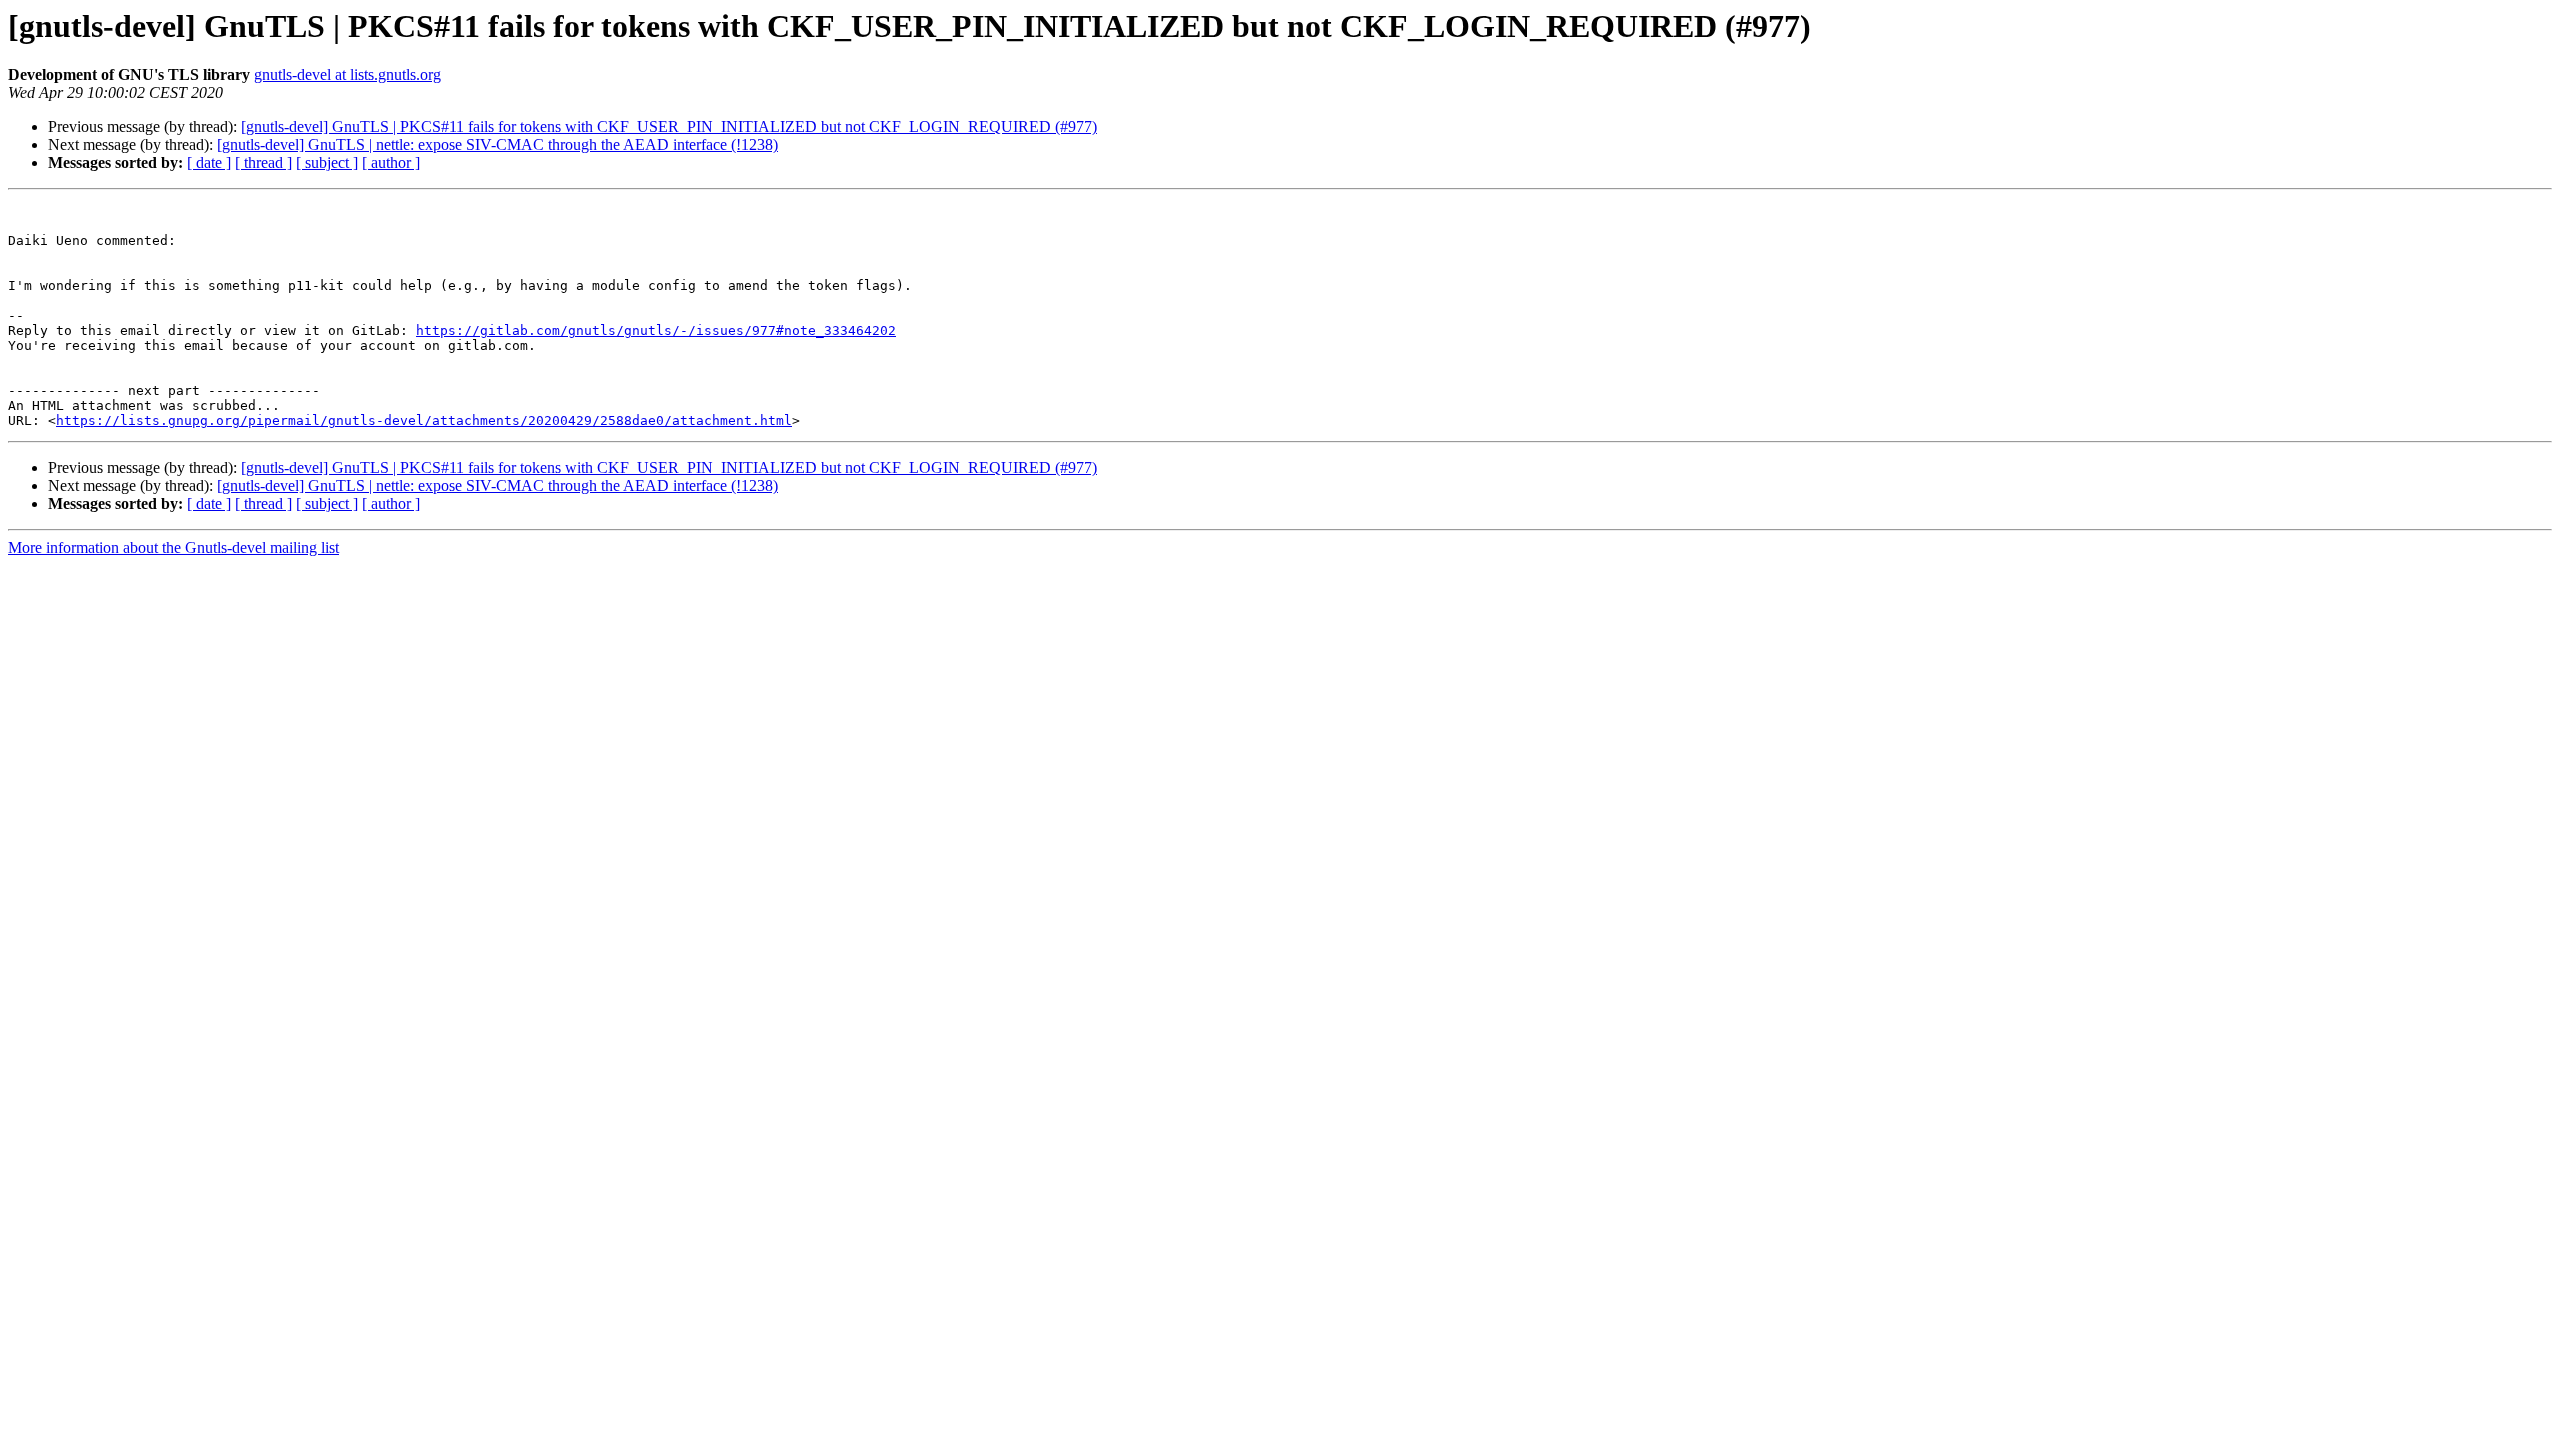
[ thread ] (263, 162)
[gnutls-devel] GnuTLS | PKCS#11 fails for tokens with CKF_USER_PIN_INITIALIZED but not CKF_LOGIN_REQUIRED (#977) (669, 126)
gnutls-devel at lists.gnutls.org (347, 74)
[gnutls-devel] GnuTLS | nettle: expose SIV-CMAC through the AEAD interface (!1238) (497, 144)
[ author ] (391, 162)
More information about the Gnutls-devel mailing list (173, 547)
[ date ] (209, 162)
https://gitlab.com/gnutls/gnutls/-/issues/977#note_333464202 (656, 330)
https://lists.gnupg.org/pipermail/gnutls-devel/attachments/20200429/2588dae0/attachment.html (424, 420)
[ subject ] (327, 162)
